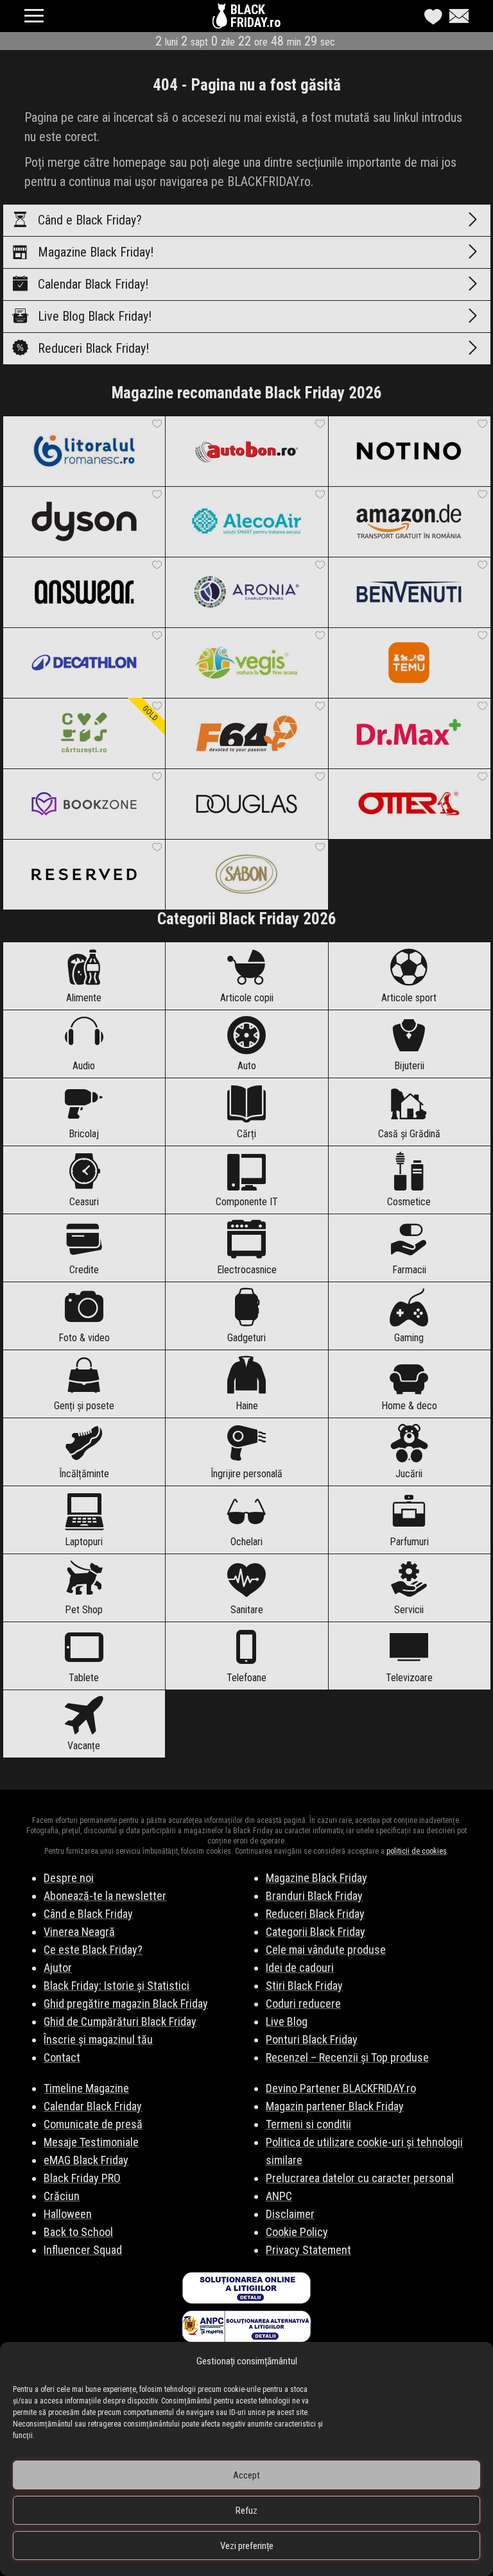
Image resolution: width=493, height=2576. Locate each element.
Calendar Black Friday (93, 2106)
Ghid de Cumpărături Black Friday (120, 2021)
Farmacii (409, 1270)
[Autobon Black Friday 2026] (246, 451)
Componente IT (247, 1202)
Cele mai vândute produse (326, 1950)
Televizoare (409, 1678)
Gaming (409, 1338)
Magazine (96, 252)
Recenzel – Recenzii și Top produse (347, 2057)
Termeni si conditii (308, 2124)
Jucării (409, 1474)
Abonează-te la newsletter (105, 1896)
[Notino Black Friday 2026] (409, 451)
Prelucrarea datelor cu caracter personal (360, 2178)
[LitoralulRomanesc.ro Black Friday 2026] (84, 451)
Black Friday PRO (82, 2178)
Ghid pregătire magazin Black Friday (126, 2004)
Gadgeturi (246, 1338)
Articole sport (409, 998)
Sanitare (247, 1610)
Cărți (246, 1134)
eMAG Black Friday (86, 2160)
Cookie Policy (297, 2232)
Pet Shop (84, 1610)
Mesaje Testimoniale (91, 2142)
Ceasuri (84, 1202)
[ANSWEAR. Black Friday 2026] (84, 592)
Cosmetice (409, 1202)
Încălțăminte (84, 1474)
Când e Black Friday (88, 1914)
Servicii (409, 1610)
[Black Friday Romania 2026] (221, 19)
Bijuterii (409, 1066)
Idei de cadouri (300, 1968)
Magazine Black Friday (316, 1878)
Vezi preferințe (247, 2546)
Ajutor (58, 1968)
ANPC (279, 2196)
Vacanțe (84, 1746)
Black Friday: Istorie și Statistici (117, 1986)
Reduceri (93, 348)
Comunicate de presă (93, 2124)
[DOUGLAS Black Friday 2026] (246, 804)
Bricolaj (84, 1134)
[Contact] (456, 16)
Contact (62, 2057)
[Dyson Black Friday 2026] (84, 521)
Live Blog (95, 316)
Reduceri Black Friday (315, 1914)
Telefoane (246, 1678)
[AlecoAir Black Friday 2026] (246, 521)
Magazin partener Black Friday (335, 2106)
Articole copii (247, 998)
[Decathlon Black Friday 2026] (84, 663)
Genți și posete (84, 1406)
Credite (84, 1270)
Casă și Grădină (409, 1134)
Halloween (68, 2214)
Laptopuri (84, 1542)
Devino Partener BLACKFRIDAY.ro (341, 2088)
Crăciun (62, 2196)
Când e (90, 220)
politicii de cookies (417, 1851)
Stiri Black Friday (304, 1986)
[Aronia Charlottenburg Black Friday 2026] (246, 592)
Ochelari (246, 1542)
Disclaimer (290, 2214)
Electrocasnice (247, 1270)
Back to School (78, 2232)
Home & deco (409, 1406)
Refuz (246, 2511)
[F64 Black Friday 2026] (246, 733)
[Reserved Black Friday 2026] (84, 874)
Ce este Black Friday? (93, 1950)
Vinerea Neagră (79, 1932)
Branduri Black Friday (314, 1896)
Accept (246, 2475)
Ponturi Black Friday (312, 2039)
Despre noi (69, 1878)
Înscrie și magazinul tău (98, 2039)
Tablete (84, 1678)
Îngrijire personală (246, 1474)
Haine (247, 1406)
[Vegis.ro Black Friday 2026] (246, 663)
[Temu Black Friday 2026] (409, 663)
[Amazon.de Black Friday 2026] (409, 521)
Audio (84, 1066)
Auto (247, 1066)
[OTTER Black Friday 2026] (409, 804)
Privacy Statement (308, 2250)
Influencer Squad (83, 2250)
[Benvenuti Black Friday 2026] (409, 592)
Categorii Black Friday (316, 1932)
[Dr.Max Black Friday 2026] (409, 733)
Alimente (84, 998)
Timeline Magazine (86, 2088)
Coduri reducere (303, 2004)
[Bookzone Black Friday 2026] (84, 804)
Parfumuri (409, 1542)
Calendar (93, 284)
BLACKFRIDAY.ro (255, 16)
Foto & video (84, 1338)
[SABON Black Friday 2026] (246, 874)
